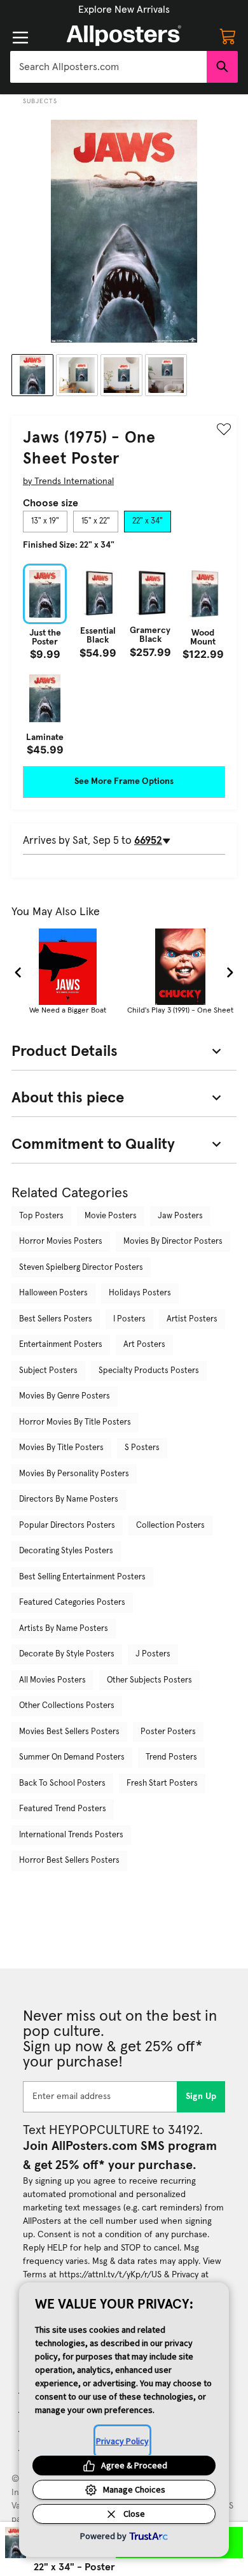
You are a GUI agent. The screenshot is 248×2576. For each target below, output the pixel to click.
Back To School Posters (62, 1783)
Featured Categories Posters (72, 1603)
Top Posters (41, 1216)
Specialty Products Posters (149, 1371)
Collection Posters (170, 1526)
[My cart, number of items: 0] (228, 36)
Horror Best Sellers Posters (69, 1861)
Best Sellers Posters (56, 1319)
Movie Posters (111, 1216)
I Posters (129, 1319)
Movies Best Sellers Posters (69, 1732)
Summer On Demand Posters (72, 1757)
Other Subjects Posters (149, 1680)
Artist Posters (192, 1319)
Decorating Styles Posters (66, 1551)
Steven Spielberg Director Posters (81, 1268)
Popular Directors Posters (67, 1526)
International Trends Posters (71, 1835)
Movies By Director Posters (173, 1242)
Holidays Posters (140, 1293)
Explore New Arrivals (124, 10)
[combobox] (108, 67)
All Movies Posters (52, 1680)
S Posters (142, 1448)
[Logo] (124, 36)
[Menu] (20, 38)
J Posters (153, 1654)
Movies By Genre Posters (65, 1396)
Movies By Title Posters (61, 1448)
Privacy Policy (122, 2441)
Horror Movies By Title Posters (75, 1422)
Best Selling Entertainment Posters (82, 1577)
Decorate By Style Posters (67, 1654)
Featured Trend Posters (63, 1809)
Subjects (40, 101)
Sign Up (201, 2096)
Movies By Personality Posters (74, 1474)
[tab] (45, 522)
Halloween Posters (53, 1293)
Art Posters (144, 1345)
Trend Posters (171, 1757)
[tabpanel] (124, 659)
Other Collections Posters (67, 1706)
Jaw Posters (180, 1216)
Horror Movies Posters (61, 1242)
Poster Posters (168, 1732)
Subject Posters (48, 1371)
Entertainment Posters (61, 1345)
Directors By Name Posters (69, 1499)
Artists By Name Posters (64, 1629)
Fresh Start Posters (162, 1783)
